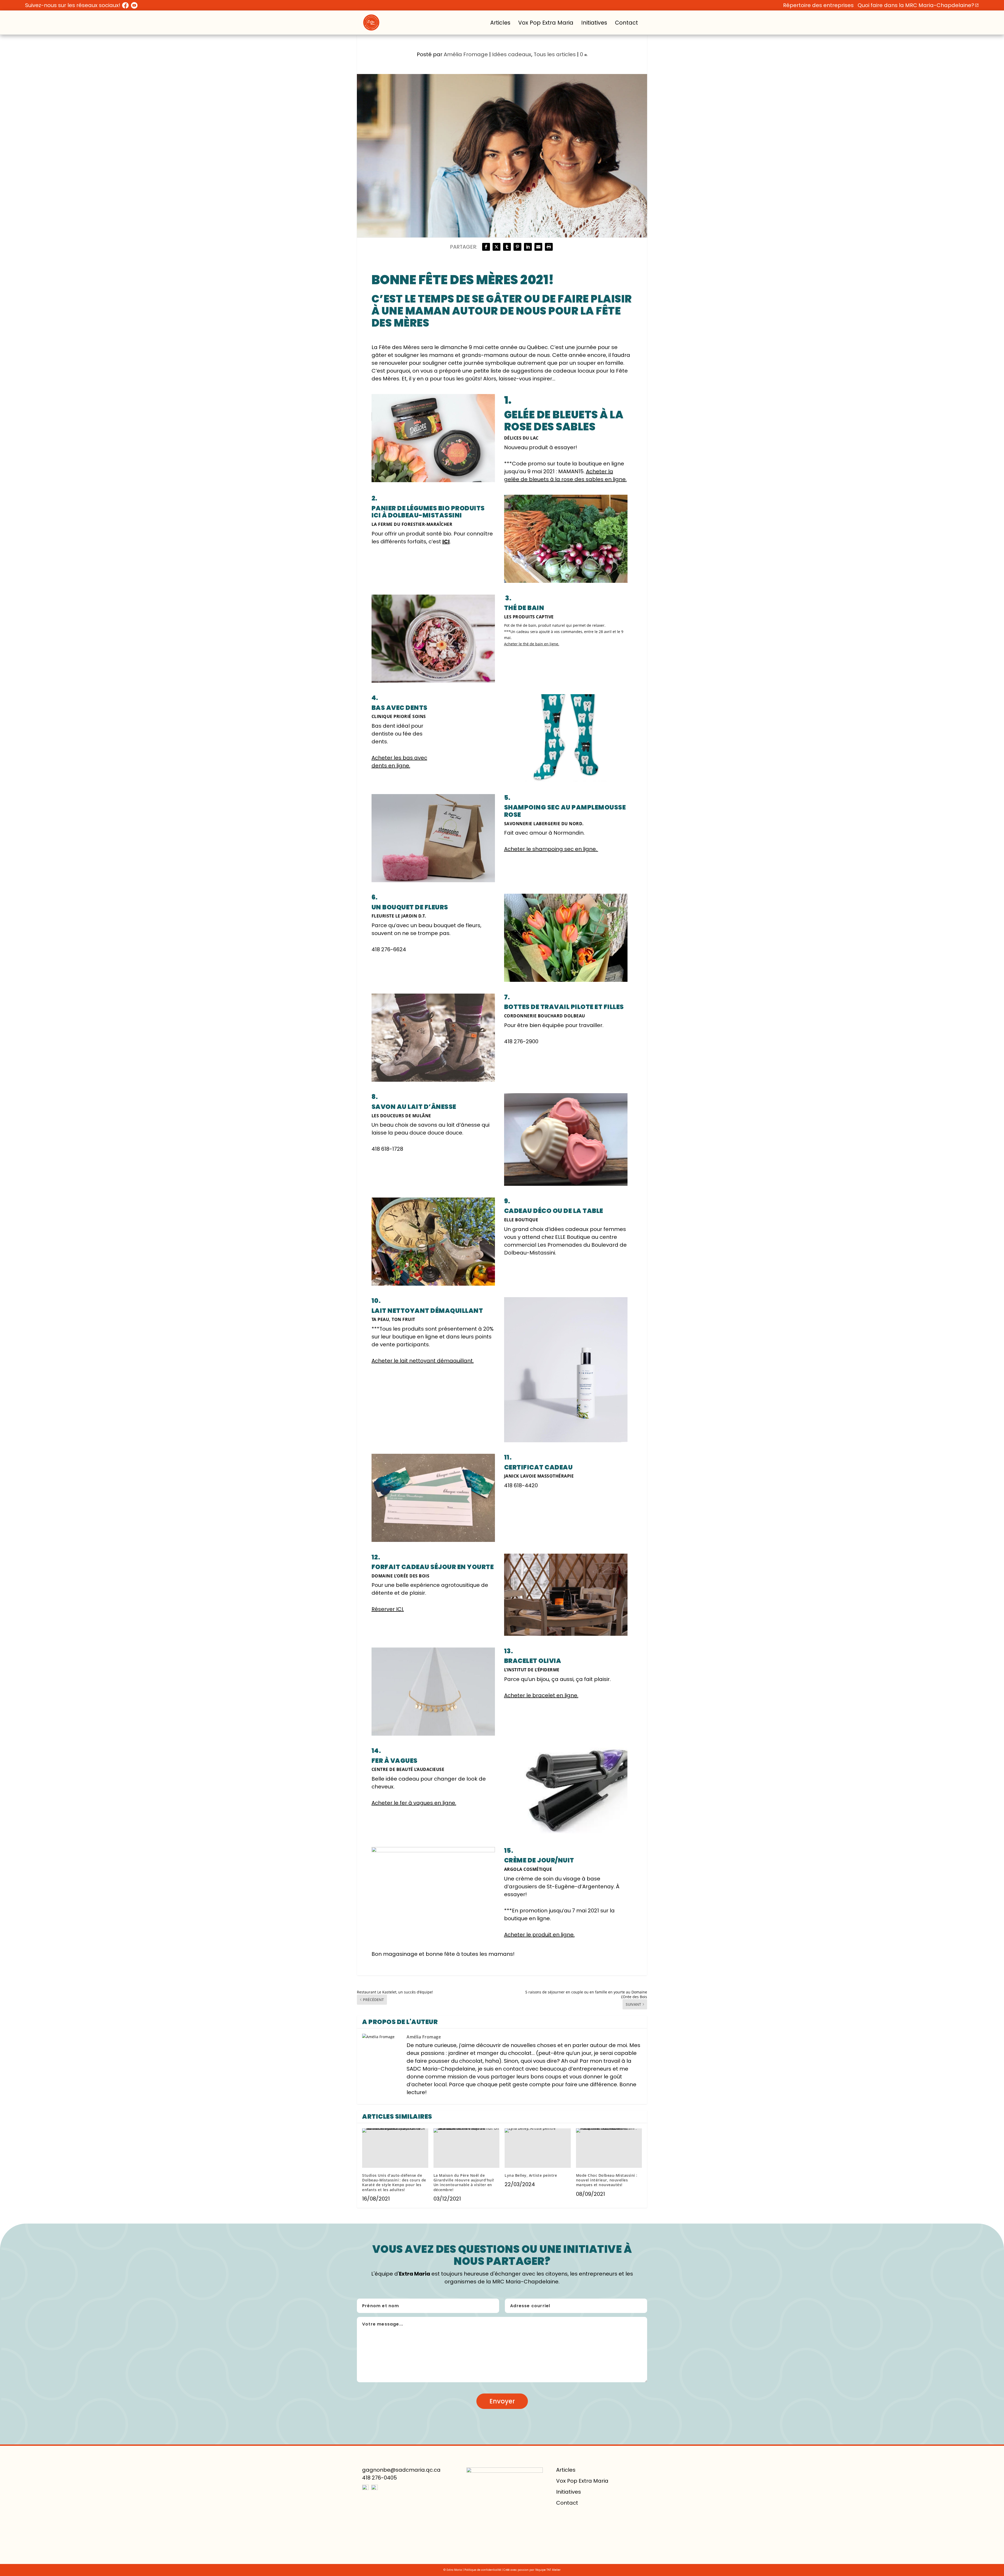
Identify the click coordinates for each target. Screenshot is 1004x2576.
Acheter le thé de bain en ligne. (532, 644)
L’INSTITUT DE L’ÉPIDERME (532, 1670)
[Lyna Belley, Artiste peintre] (538, 2148)
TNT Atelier (554, 2570)
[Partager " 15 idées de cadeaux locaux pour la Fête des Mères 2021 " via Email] (538, 247)
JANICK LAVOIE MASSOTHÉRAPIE (539, 1476)
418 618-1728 (387, 1149)
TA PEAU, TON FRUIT (393, 1319)
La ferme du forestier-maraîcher (412, 524)
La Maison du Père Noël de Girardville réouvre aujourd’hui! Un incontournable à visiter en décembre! (464, 2182)
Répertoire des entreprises (818, 5)
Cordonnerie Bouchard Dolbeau (545, 1016)
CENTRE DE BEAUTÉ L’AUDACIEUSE (408, 1769)
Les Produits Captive (529, 617)
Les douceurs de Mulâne (401, 1116)
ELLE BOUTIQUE (521, 1220)
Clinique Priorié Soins (399, 716)
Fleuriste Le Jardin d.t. (399, 916)
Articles (500, 23)
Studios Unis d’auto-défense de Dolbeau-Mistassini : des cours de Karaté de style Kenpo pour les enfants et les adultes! (394, 2182)
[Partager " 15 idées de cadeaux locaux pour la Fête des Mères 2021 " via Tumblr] (507, 247)
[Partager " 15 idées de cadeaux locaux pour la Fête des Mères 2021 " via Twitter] (497, 247)
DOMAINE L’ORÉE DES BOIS (401, 1576)
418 (389, 949)
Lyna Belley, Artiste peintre (531, 2175)
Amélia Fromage (466, 54)
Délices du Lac (521, 438)
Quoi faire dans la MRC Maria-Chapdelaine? (916, 5)
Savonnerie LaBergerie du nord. (544, 824)
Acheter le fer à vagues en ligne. (414, 1803)
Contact (626, 23)
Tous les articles (555, 54)
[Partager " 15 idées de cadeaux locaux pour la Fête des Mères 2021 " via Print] (549, 247)
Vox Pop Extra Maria (546, 23)
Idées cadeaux (512, 54)
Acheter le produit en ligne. (539, 1935)
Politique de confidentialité (483, 2570)
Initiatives (594, 23)
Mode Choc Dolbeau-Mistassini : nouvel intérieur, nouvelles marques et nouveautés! (607, 2180)
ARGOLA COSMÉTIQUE (528, 1869)
